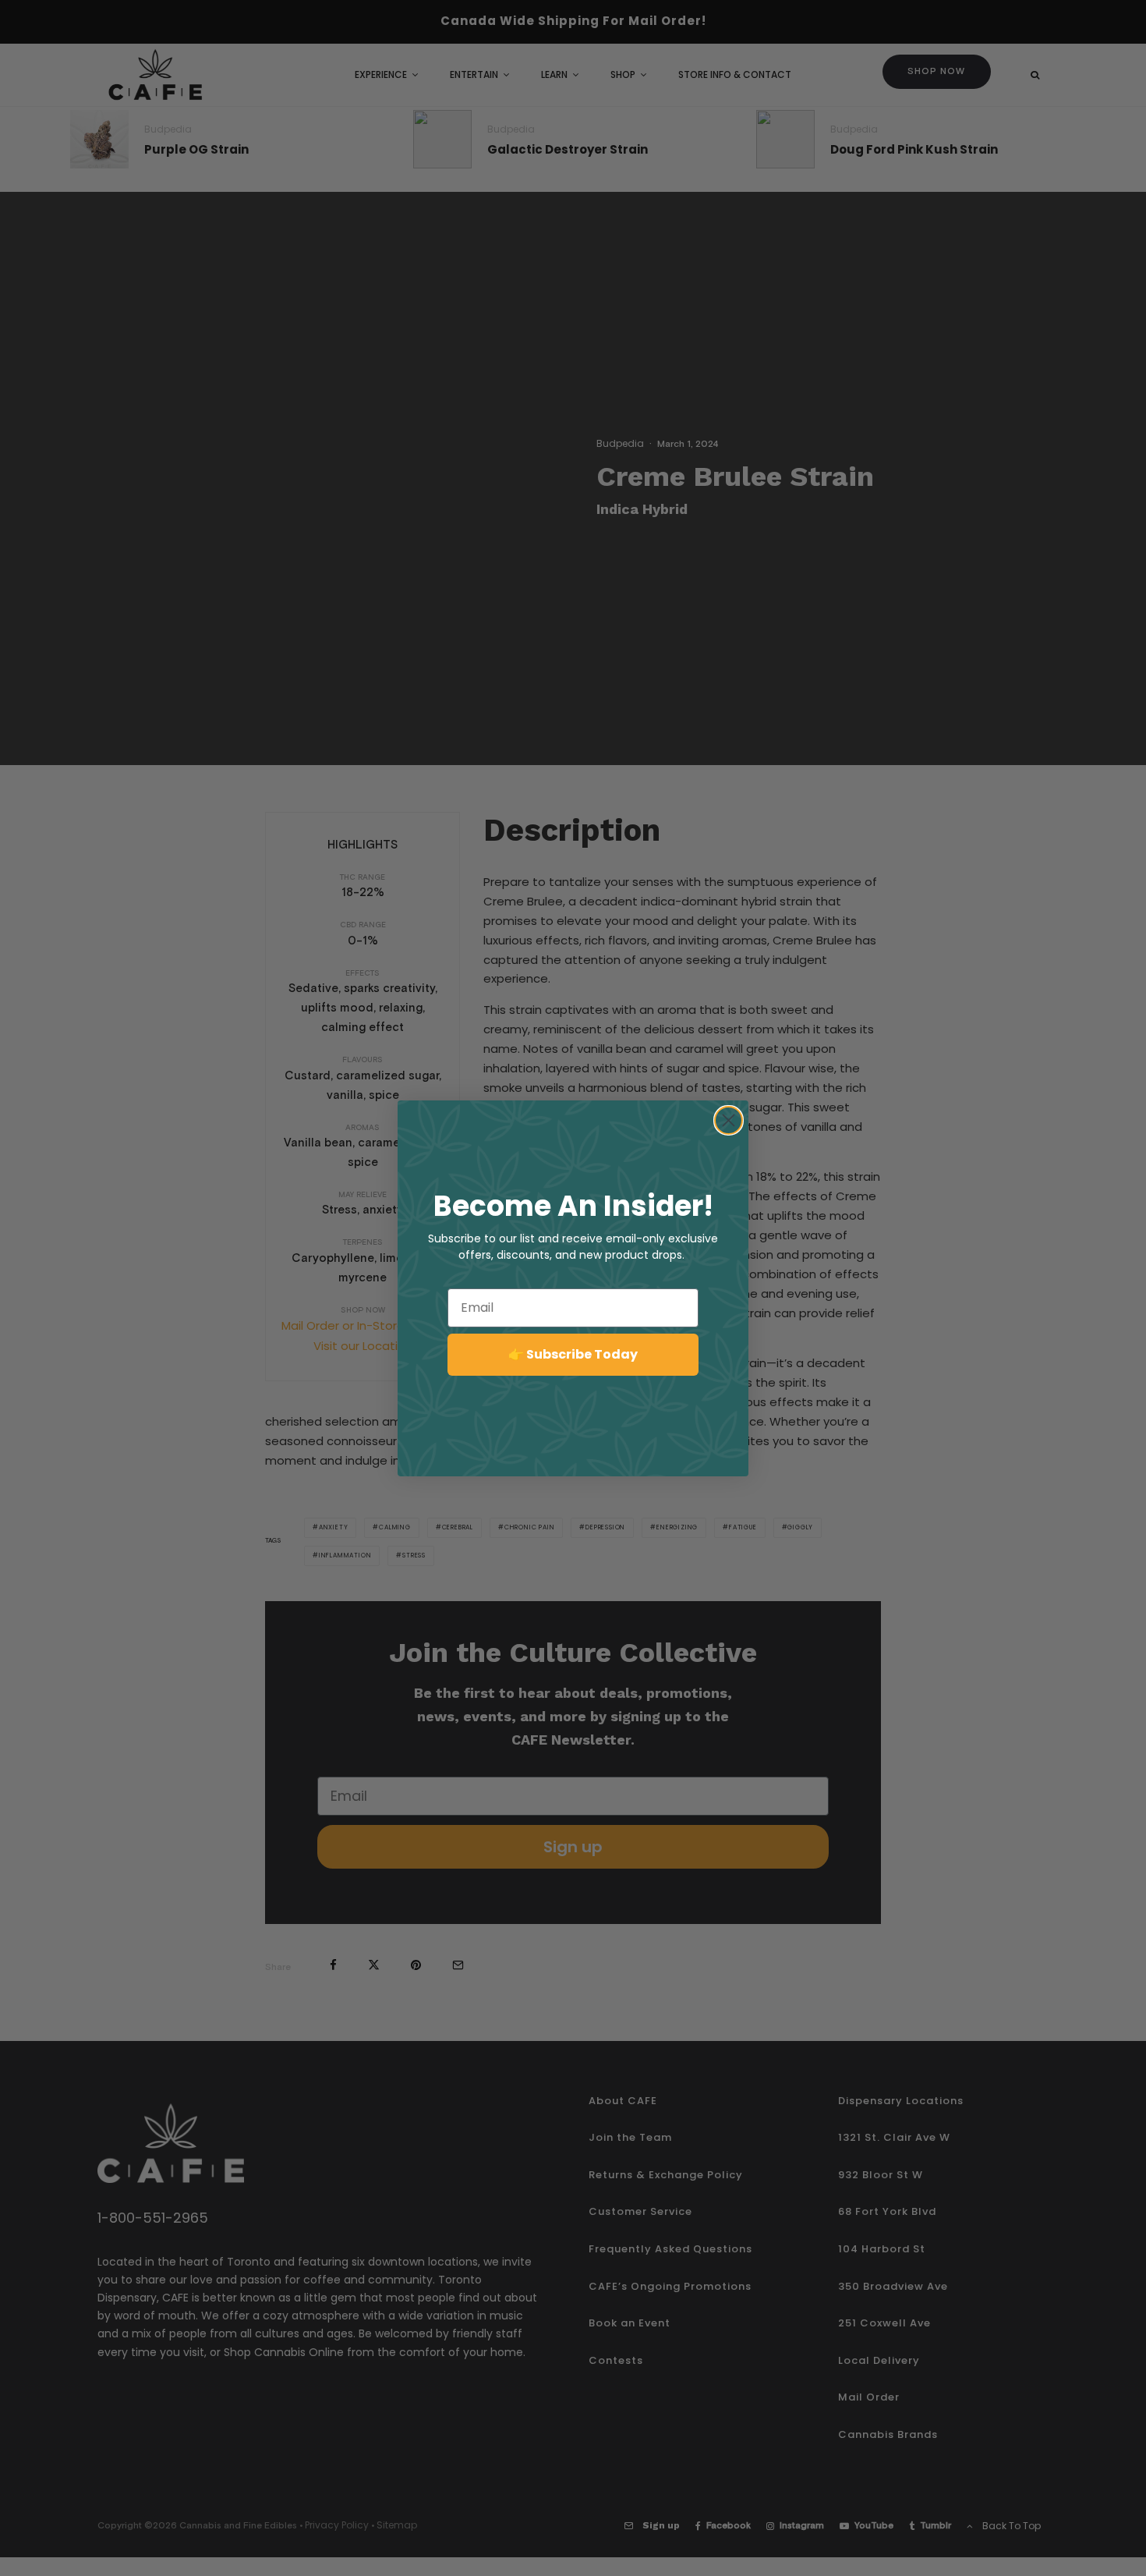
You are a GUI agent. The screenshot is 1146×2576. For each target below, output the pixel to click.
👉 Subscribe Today (573, 1354)
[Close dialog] (729, 1120)
